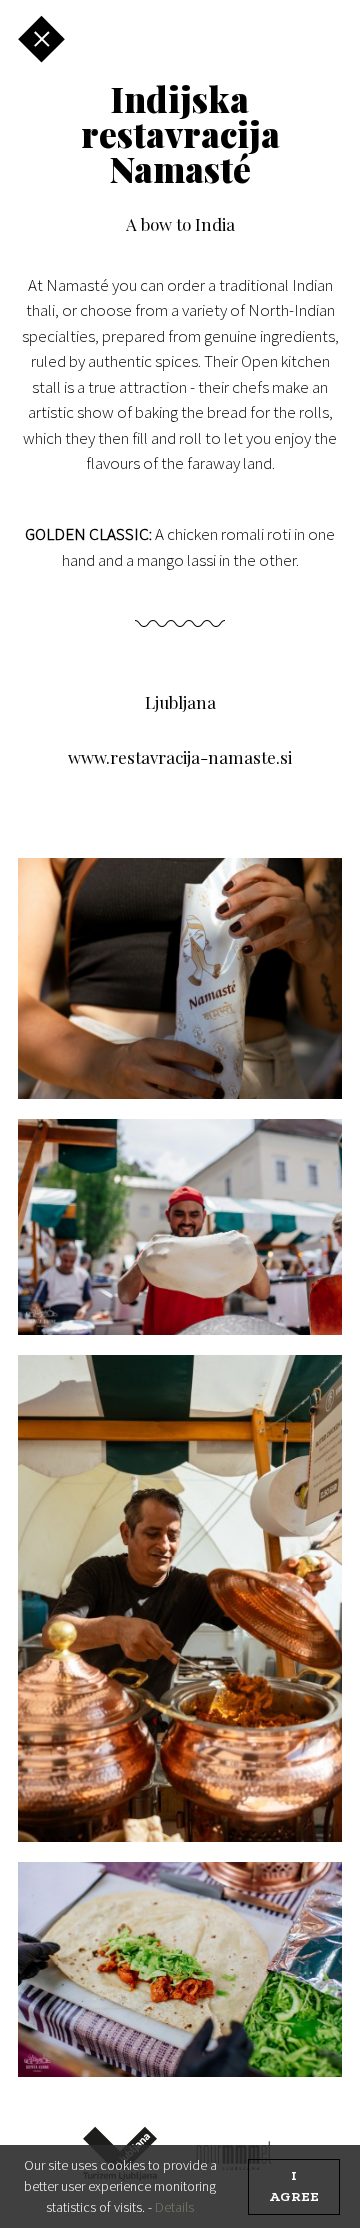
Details (174, 2207)
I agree (294, 2187)
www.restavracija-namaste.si (180, 757)
